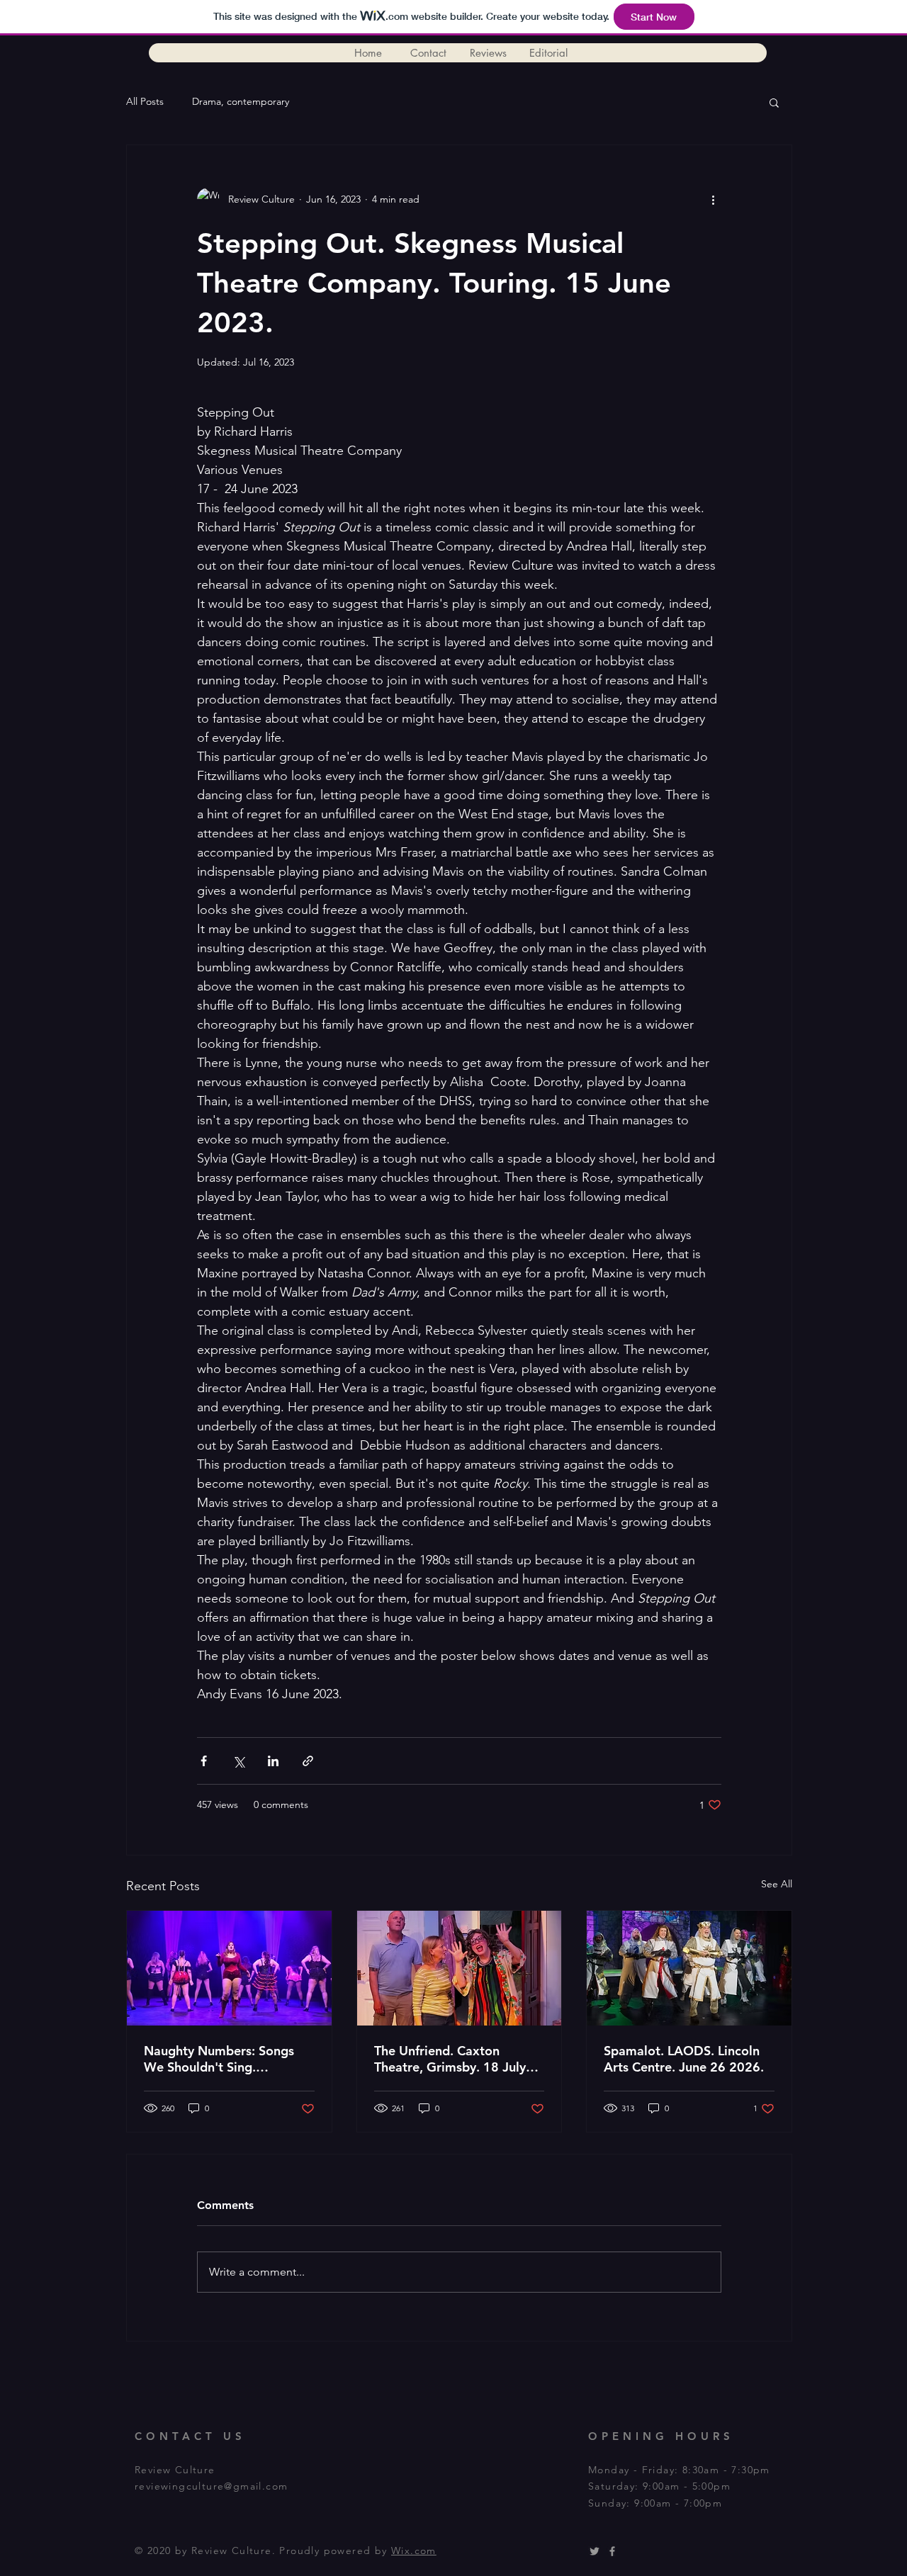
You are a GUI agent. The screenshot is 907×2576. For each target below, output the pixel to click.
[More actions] (713, 199)
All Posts (145, 101)
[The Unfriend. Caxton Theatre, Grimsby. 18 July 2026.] (460, 1968)
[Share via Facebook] (204, 1761)
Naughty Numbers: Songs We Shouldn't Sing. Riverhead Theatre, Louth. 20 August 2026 (220, 2059)
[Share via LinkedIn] (273, 1761)
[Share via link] (308, 1761)
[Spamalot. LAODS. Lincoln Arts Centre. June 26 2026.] (689, 1968)
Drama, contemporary (241, 101)
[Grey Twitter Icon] (595, 2551)
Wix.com (414, 2550)
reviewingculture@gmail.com (211, 2486)
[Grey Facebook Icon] (612, 2551)
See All (777, 1884)
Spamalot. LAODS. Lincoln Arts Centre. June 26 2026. (684, 2059)
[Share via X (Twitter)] (238, 1761)
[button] (774, 102)
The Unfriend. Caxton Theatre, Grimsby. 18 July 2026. (450, 2059)
